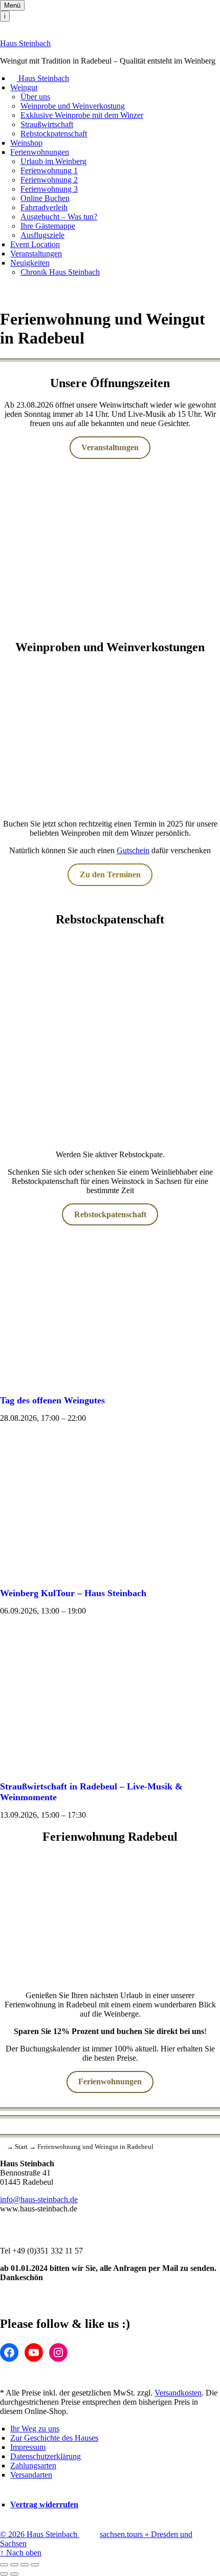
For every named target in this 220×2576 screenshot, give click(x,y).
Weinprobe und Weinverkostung (73, 106)
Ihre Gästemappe (48, 226)
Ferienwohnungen (40, 152)
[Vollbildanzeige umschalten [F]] (25, 2565)
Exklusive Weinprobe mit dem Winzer (82, 115)
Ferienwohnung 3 (49, 189)
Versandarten (31, 2475)
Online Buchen (45, 198)
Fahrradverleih (44, 207)
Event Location (35, 244)
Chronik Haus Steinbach (60, 272)
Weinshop (26, 143)
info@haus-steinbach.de (39, 2199)
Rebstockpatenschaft (54, 134)
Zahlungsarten (33, 2466)
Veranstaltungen (36, 254)
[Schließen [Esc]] (4, 2565)
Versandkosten (178, 2393)
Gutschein (133, 850)
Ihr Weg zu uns (35, 2429)
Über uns (35, 97)
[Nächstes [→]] (14, 2574)
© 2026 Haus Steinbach (40, 2534)
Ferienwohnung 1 (49, 170)
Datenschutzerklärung (46, 2456)
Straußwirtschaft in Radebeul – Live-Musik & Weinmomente (91, 1792)
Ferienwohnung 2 (49, 180)
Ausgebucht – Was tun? (59, 217)
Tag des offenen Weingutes (52, 1400)
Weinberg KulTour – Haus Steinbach (73, 1593)
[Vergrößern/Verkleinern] (35, 2565)
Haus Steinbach (25, 43)
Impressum (28, 2447)
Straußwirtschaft (47, 124)
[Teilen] (14, 2565)
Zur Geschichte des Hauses (54, 2438)
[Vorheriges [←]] (4, 2574)
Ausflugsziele (42, 235)
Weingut (24, 87)
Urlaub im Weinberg (53, 161)
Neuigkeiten (30, 263)
